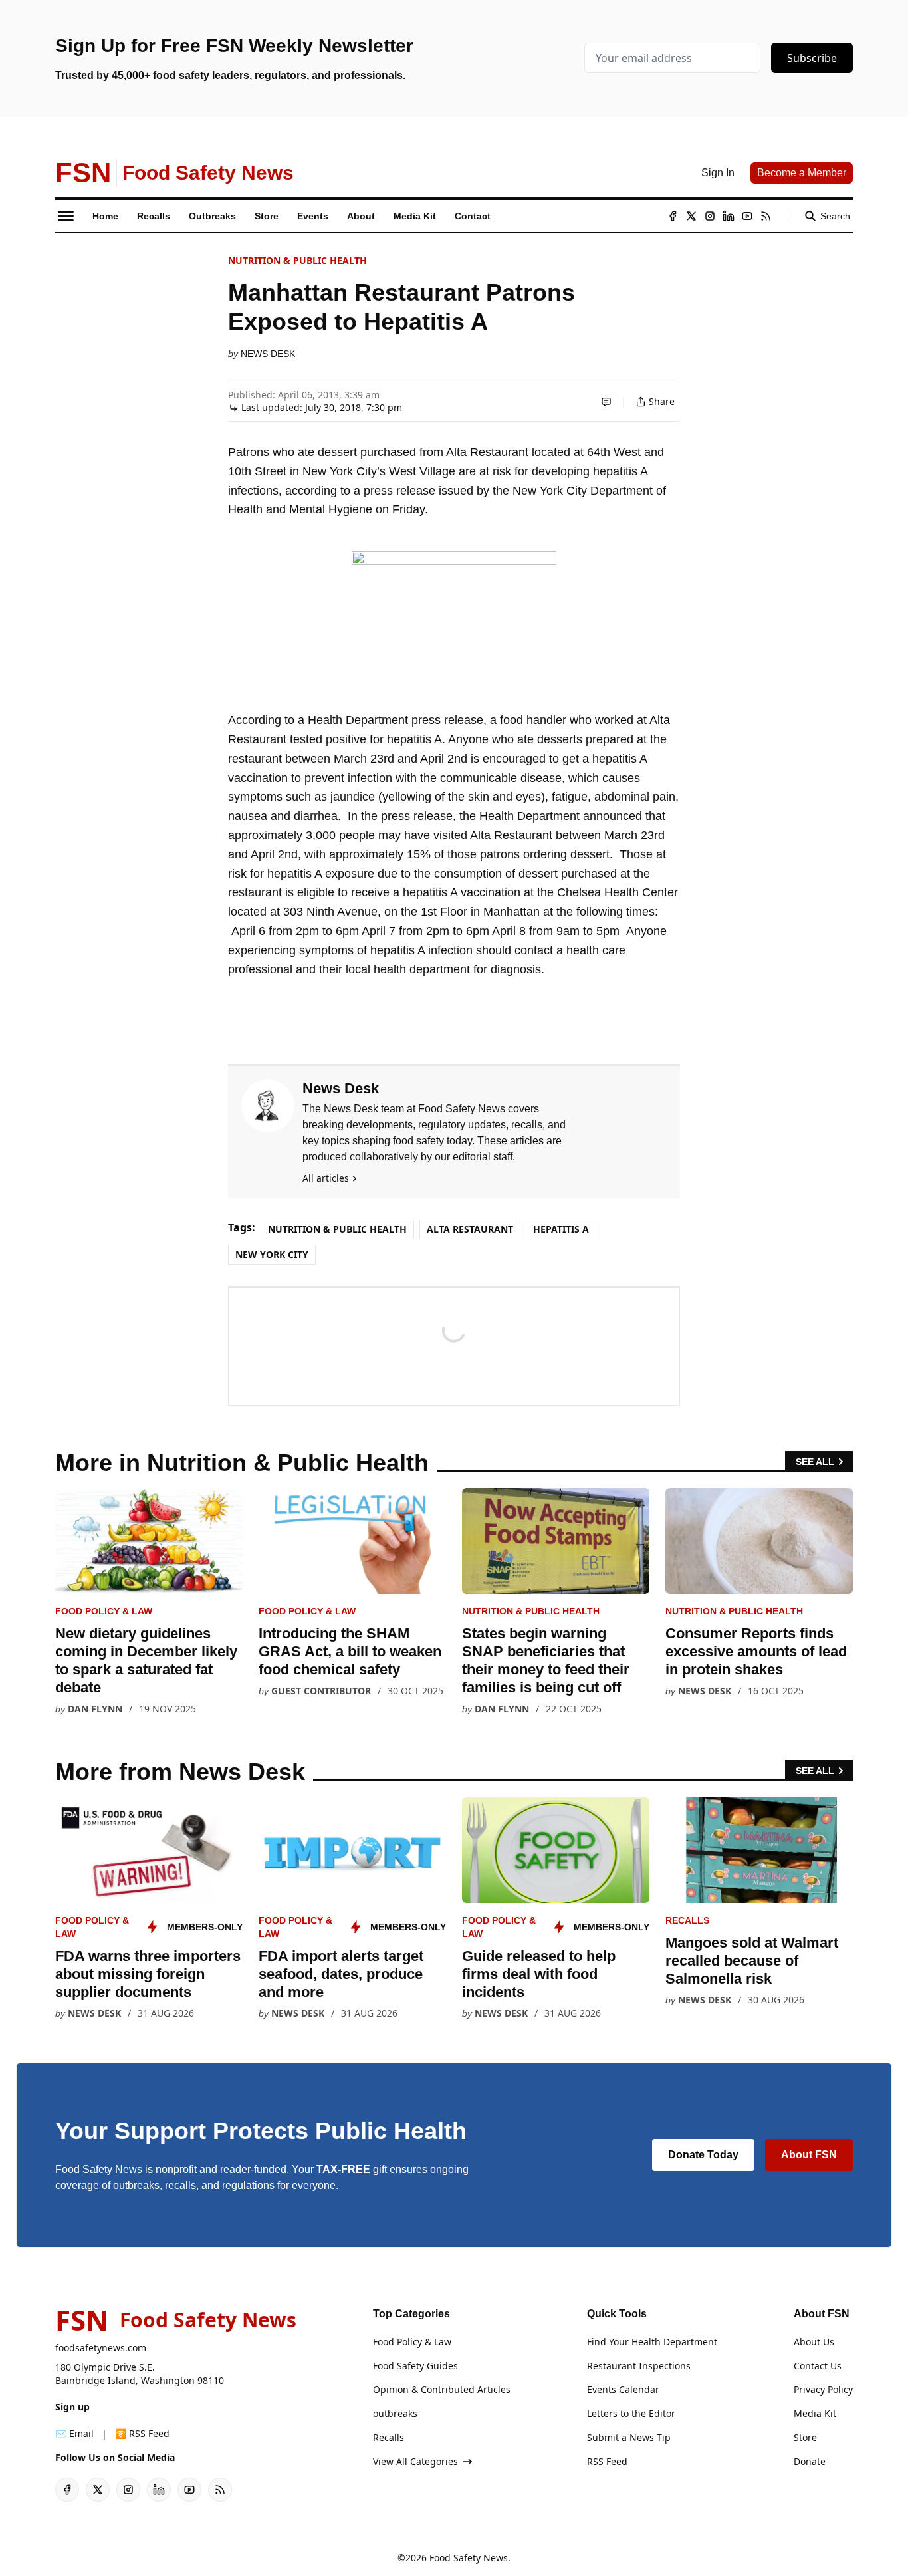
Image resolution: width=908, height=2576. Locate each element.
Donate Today (703, 2155)
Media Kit (815, 2413)
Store (805, 2437)
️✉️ (74, 2433)
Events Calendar (623, 2389)
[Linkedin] (729, 216)
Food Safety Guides (415, 2366)
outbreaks (395, 2413)
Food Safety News (469, 2558)
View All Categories (415, 2461)
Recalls (687, 1920)
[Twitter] (691, 216)
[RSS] (766, 216)
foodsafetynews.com (101, 2348)
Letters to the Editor (631, 2413)
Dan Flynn (95, 1709)
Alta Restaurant (470, 1229)
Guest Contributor (321, 1691)
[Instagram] (710, 216)
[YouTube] (747, 216)
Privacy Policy (823, 2389)
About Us (814, 2342)
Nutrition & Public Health (297, 260)
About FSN (809, 2155)
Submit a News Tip (629, 2437)
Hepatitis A (561, 1229)
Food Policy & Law (104, 1611)
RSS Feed (607, 2461)
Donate (810, 2461)
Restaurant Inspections (639, 2366)
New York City (272, 1254)
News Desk (268, 354)
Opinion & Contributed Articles (442, 2389)
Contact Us (818, 2366)
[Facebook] (673, 216)
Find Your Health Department (652, 2342)
